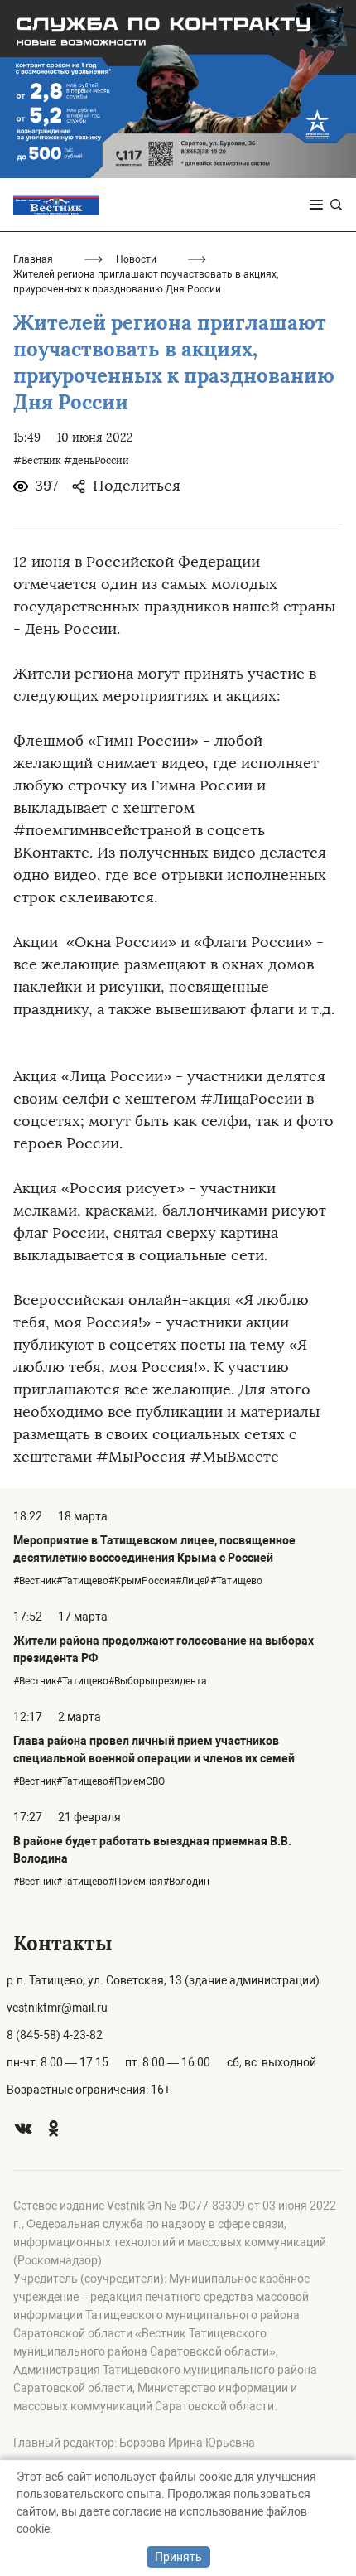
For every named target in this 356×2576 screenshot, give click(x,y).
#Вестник (37, 461)
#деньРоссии (96, 461)
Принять (178, 2557)
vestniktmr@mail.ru (57, 2008)
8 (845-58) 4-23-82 (55, 2035)
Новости (136, 259)
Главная (33, 259)
